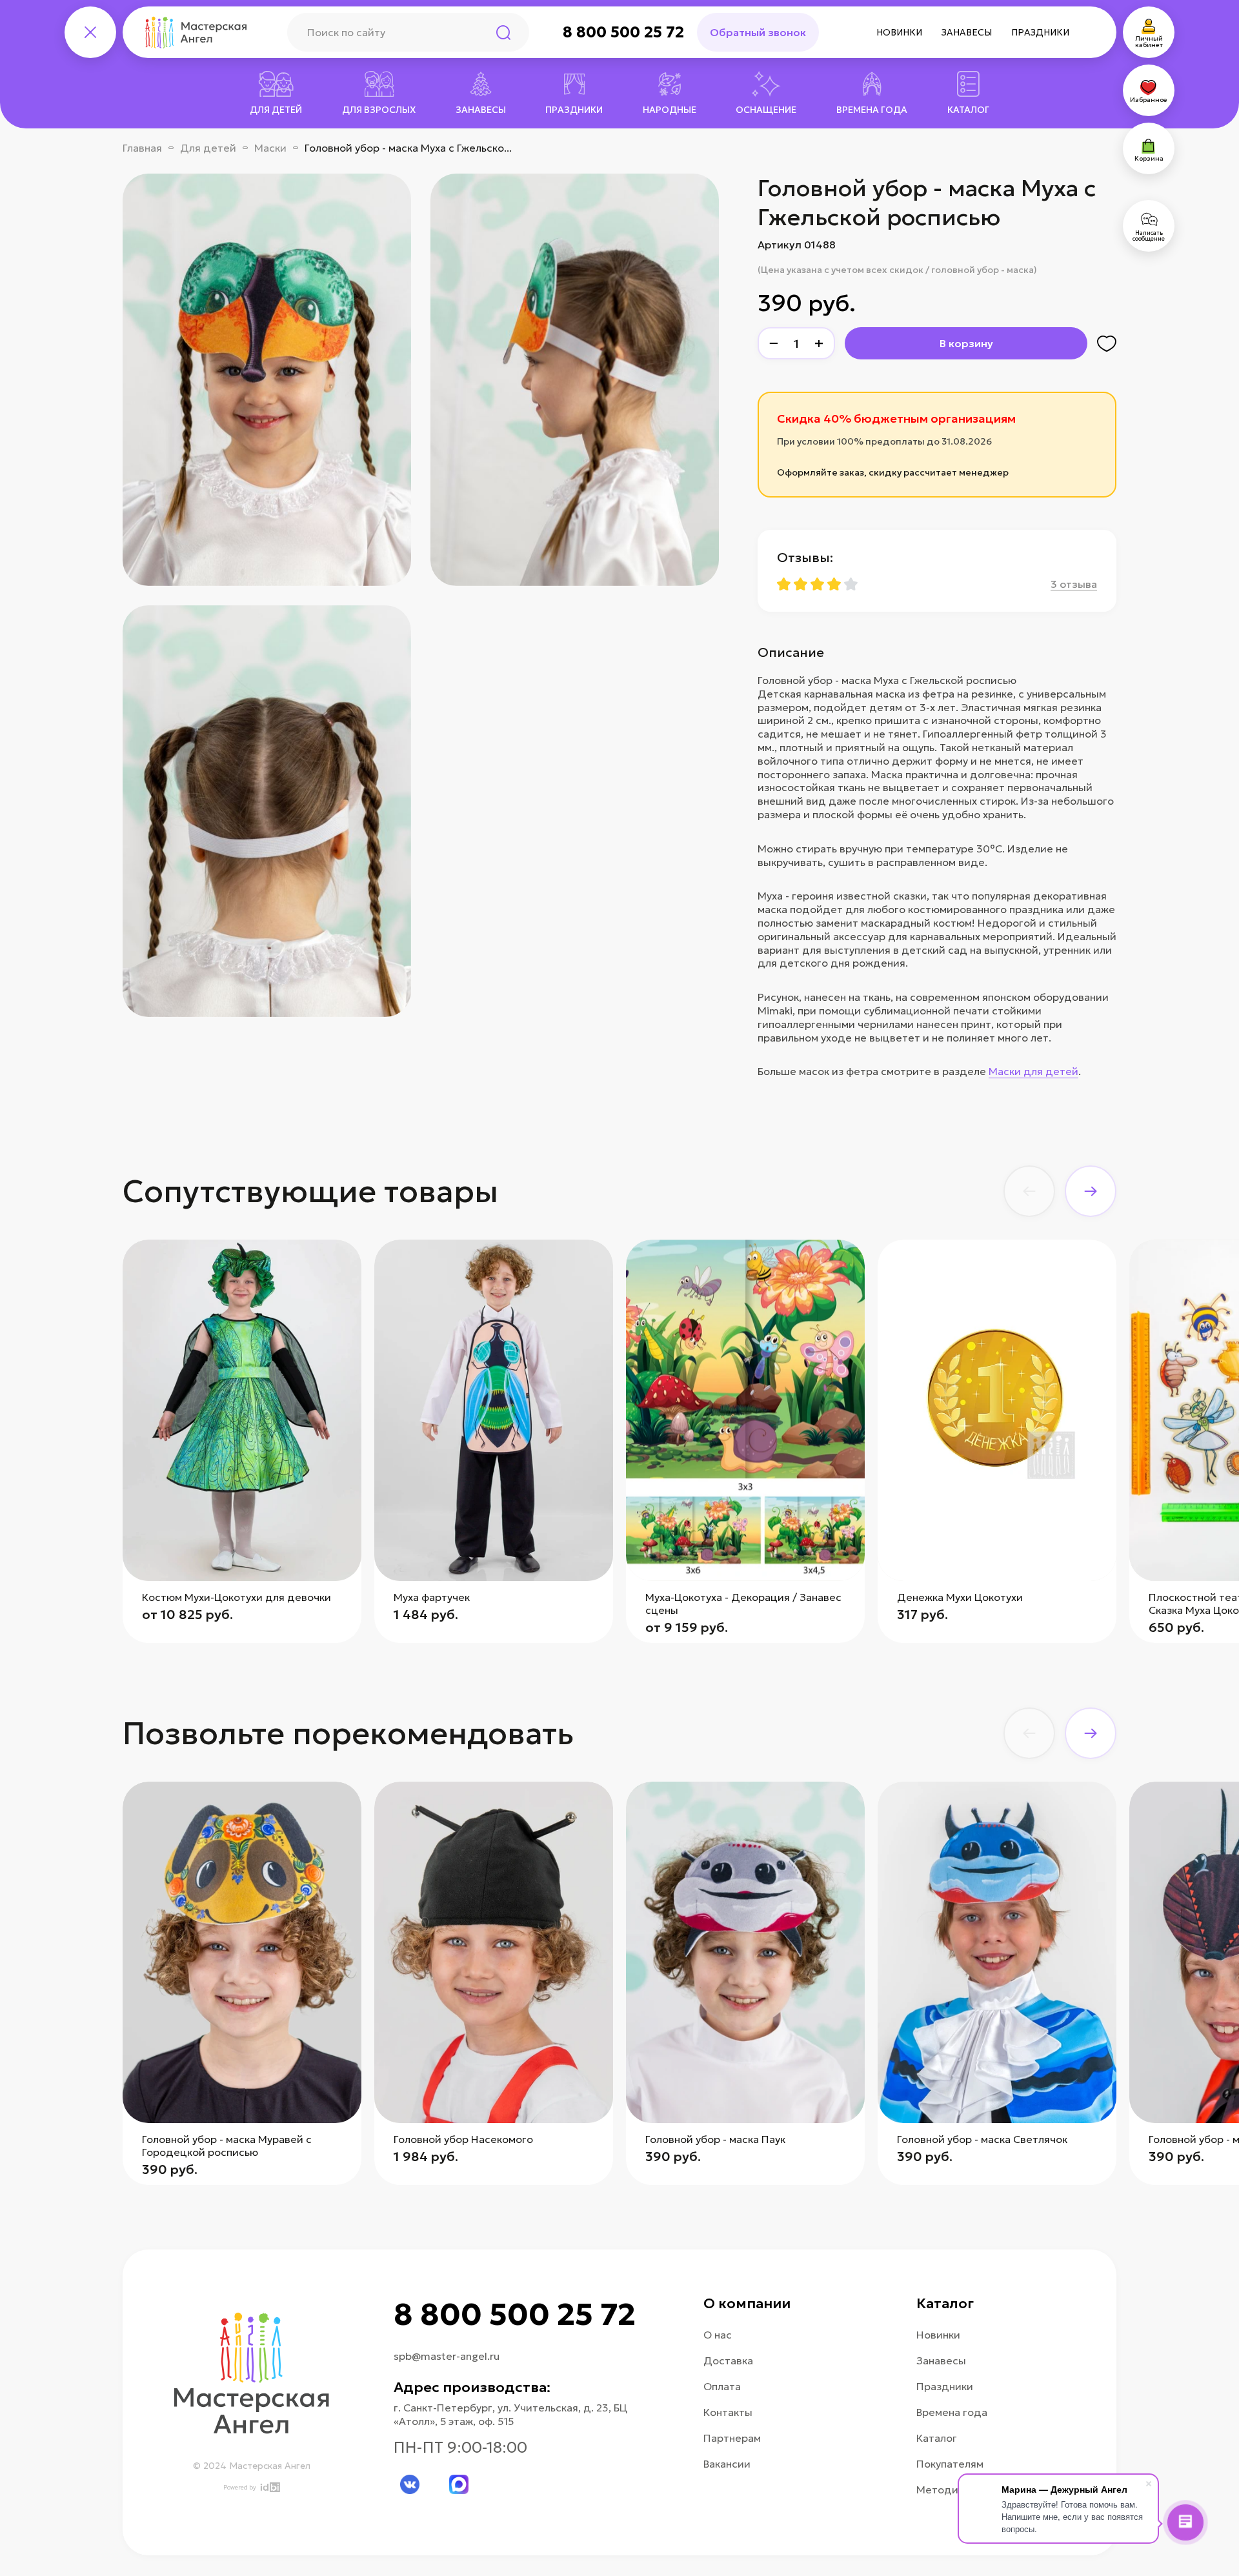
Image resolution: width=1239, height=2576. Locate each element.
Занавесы (967, 32)
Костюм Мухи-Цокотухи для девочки (237, 1597)
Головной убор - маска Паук (715, 2139)
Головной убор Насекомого (463, 2139)
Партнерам (732, 2438)
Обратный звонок (758, 32)
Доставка (728, 2360)
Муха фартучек (432, 1597)
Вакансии (727, 2464)
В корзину (966, 343)
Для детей (208, 148)
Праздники (1040, 32)
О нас (718, 2335)
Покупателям (950, 2464)
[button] (1029, 1191)
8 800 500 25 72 (623, 32)
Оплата (722, 2386)
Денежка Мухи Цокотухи (960, 1597)
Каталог (937, 2438)
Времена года (952, 2412)
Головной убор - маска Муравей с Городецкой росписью (227, 2146)
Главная (142, 148)
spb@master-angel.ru (447, 2356)
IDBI (269, 2487)
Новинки (899, 32)
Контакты (728, 2412)
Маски (270, 148)
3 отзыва (1074, 584)
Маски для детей (1033, 1071)
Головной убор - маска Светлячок (982, 2139)
